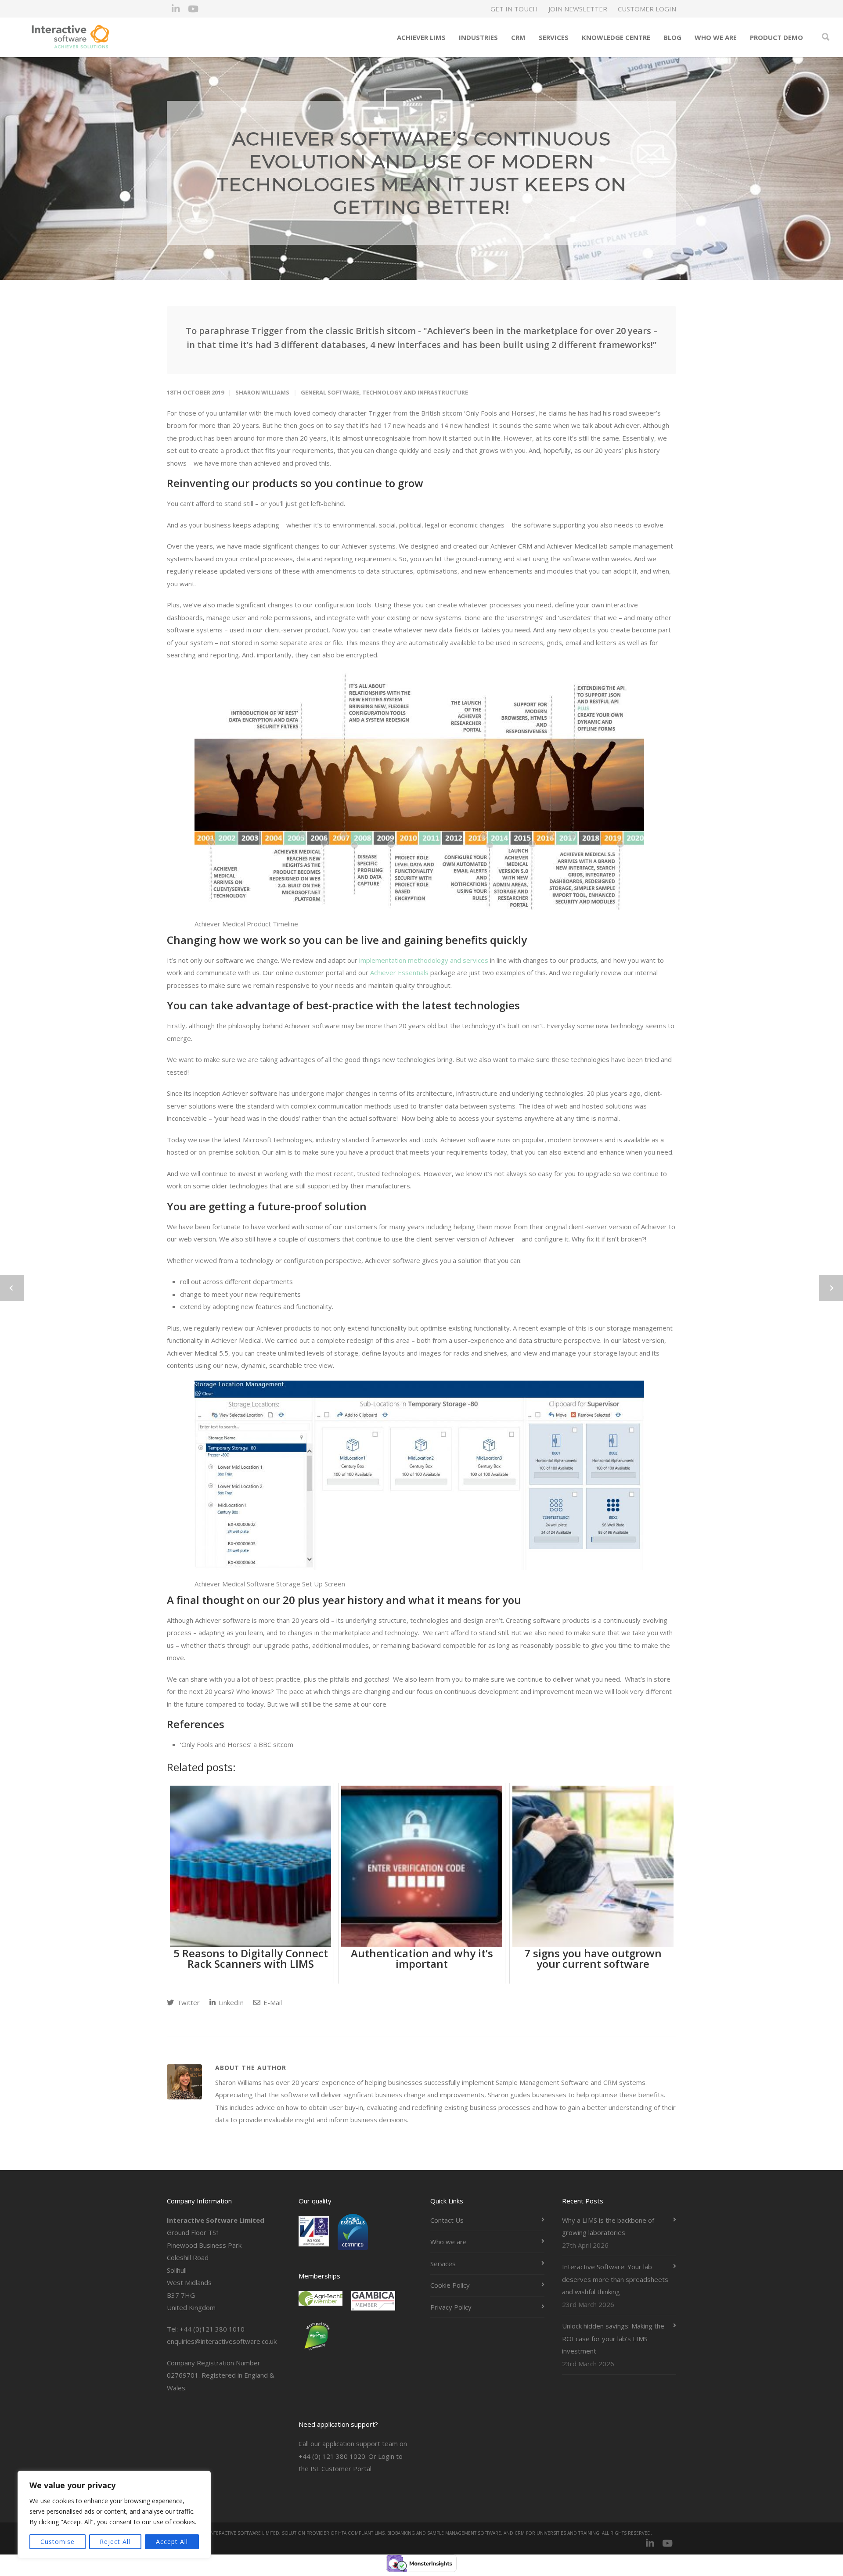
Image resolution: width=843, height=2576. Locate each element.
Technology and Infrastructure (415, 392)
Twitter (187, 2002)
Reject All (115, 2542)
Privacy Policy (451, 2307)
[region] (114, 2515)
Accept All (172, 2542)
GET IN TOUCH (514, 9)
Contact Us (447, 2220)
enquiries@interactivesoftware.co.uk (222, 2341)
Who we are (449, 2242)
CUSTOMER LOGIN (647, 9)
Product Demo (776, 37)
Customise (58, 2542)
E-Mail (272, 2002)
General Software (330, 392)
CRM (518, 37)
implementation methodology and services (424, 960)
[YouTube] (193, 9)
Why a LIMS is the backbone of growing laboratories (608, 2226)
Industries (478, 37)
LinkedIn (230, 2002)
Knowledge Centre (616, 37)
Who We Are (716, 37)
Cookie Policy (450, 2285)
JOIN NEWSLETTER (578, 9)
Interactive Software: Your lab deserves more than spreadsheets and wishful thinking (615, 2279)
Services (554, 37)
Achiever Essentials (399, 972)
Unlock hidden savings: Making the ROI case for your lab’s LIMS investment (613, 2338)
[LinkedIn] (176, 9)
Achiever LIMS (421, 37)
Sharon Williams (262, 392)
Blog (672, 37)
